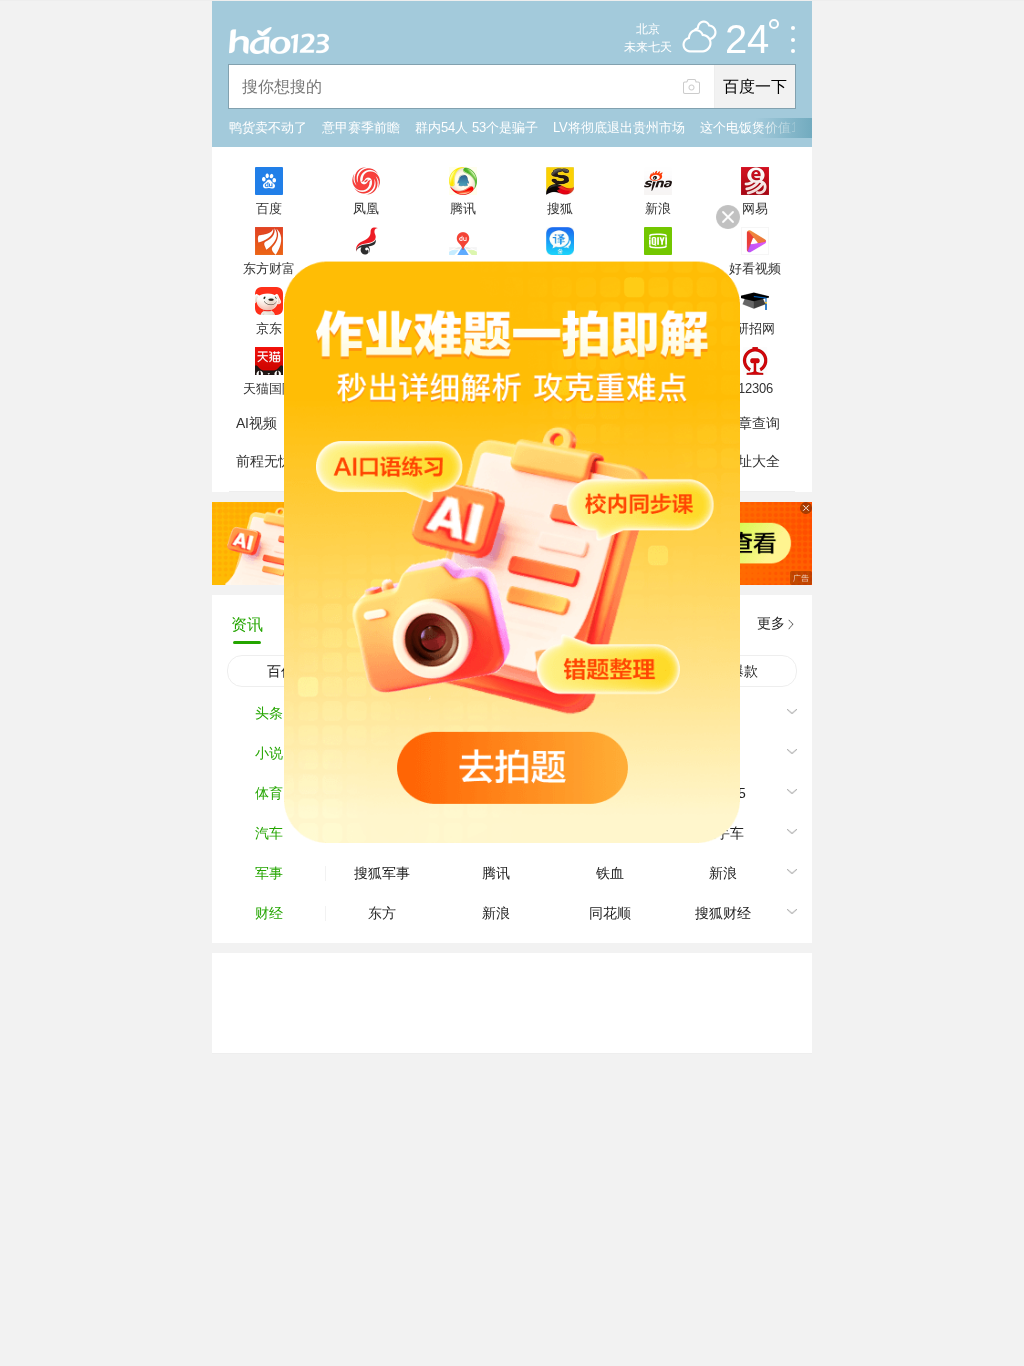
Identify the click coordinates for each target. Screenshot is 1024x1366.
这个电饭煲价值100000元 (773, 127)
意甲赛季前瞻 (361, 127)
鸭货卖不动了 (268, 127)
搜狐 (560, 208)
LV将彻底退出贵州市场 (619, 127)
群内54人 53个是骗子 (476, 127)
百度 (269, 208)
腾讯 (463, 208)
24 (747, 40)
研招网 (755, 328)
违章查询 (752, 423)
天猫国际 (269, 388)
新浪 (658, 208)
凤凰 (366, 208)
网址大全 (752, 461)
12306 (755, 388)
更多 (771, 623)
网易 (755, 208)
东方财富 (269, 268)
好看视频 (755, 268)
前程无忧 (264, 461)
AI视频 (256, 423)
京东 (269, 328)
